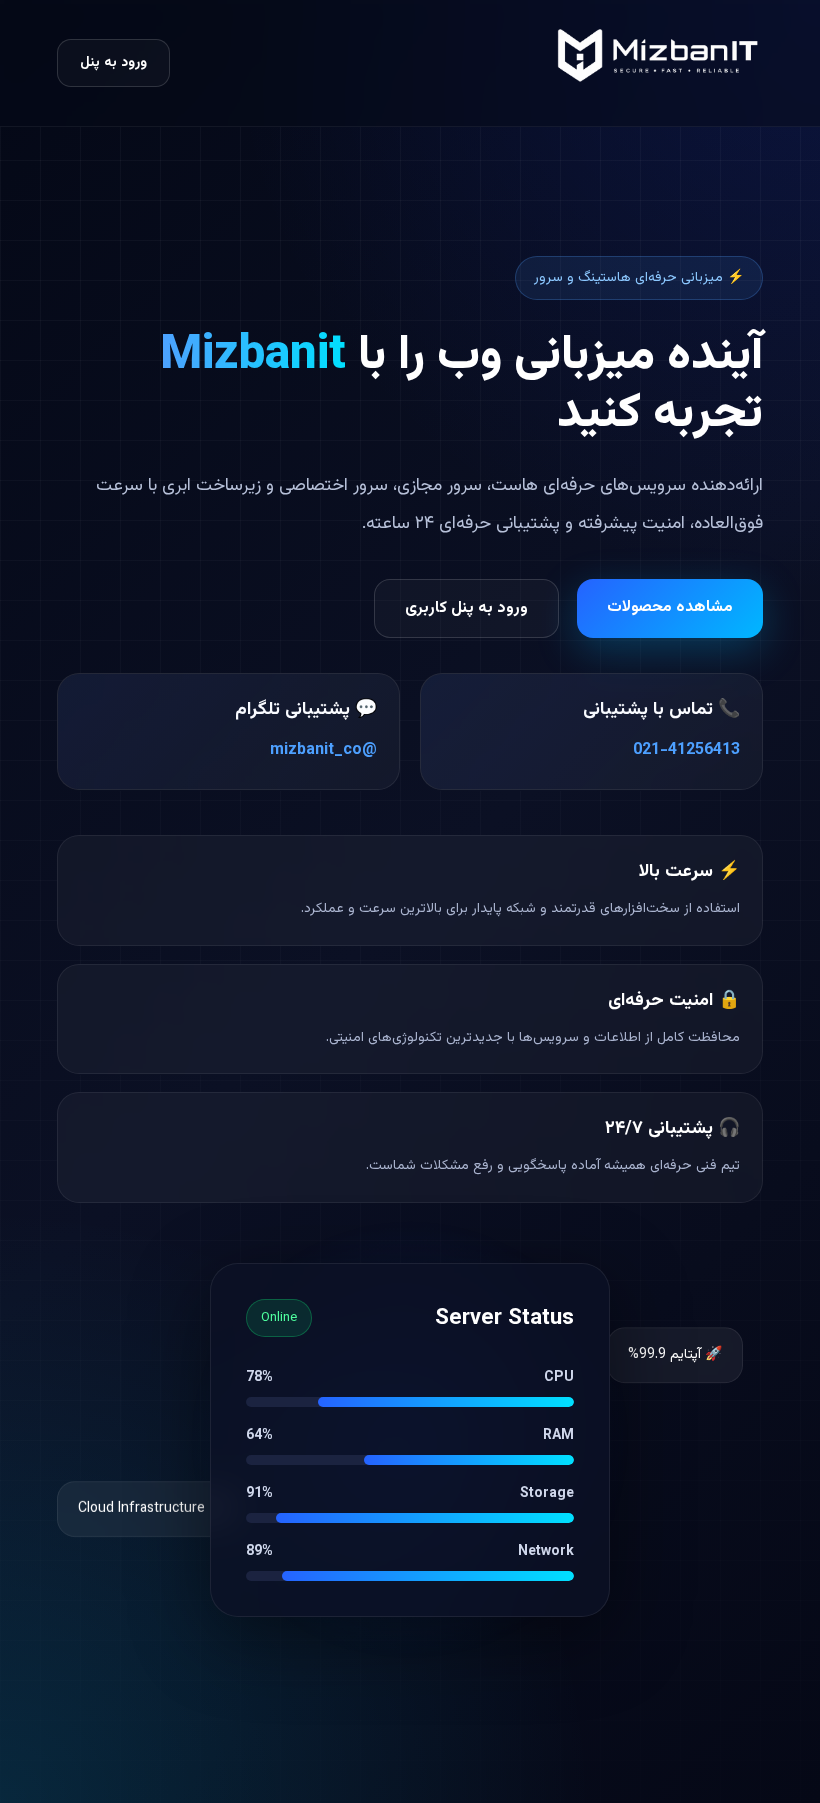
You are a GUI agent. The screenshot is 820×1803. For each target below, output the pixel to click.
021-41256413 (686, 750)
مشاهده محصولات (670, 607)
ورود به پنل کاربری (466, 608)
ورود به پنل (113, 63)
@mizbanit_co (323, 750)
